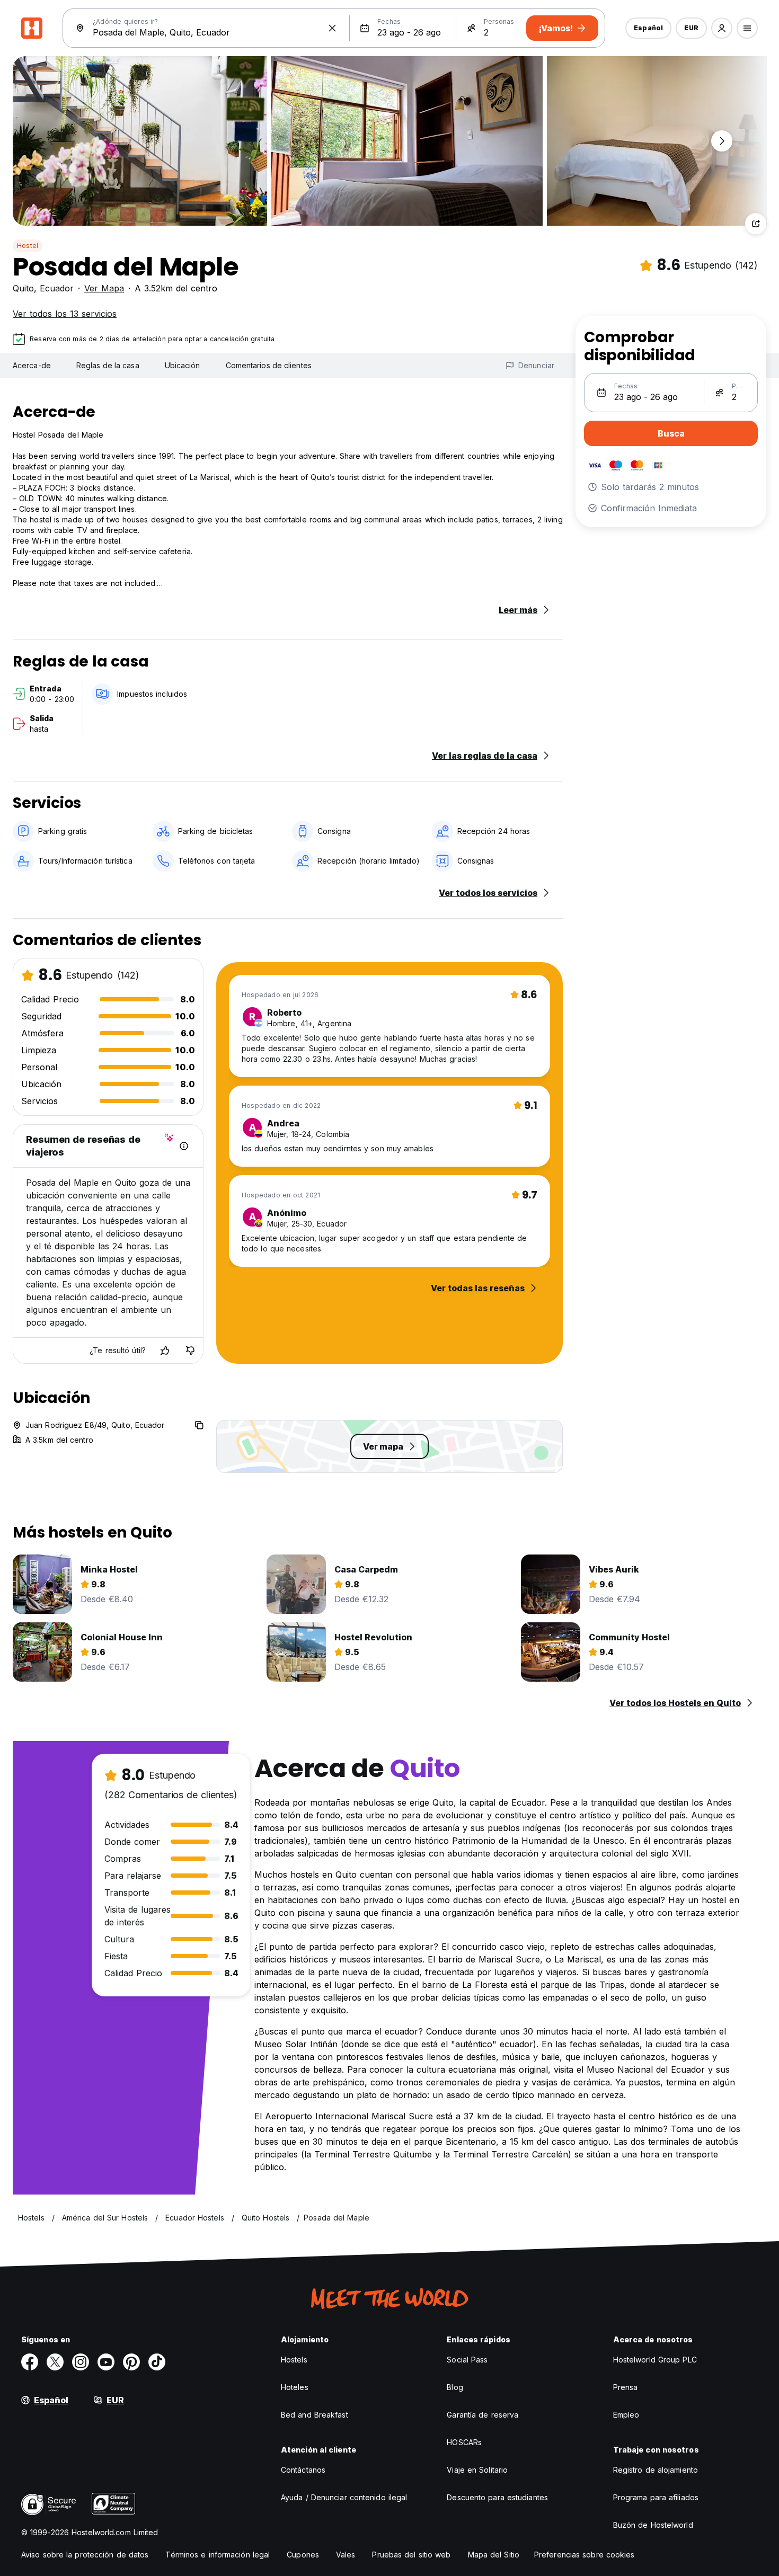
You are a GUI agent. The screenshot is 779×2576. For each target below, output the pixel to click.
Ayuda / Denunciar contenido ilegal (344, 2497)
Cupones (303, 2555)
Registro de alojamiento (656, 2470)
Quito (23, 288)
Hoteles (295, 2387)
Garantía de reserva (483, 2415)
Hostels (294, 2360)
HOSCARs (464, 2442)
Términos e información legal (218, 2555)
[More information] (184, 1146)
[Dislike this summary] (190, 1351)
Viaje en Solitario (477, 2470)
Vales (346, 2555)
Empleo (626, 2415)
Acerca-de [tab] (32, 365)
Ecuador (57, 288)
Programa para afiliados (656, 2497)
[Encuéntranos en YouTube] (106, 2362)
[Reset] (332, 28)
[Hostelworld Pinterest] (131, 2362)
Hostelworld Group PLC (655, 2360)
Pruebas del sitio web (411, 2555)
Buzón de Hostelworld (653, 2525)
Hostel (28, 246)
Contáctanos (303, 2470)
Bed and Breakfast (315, 2415)
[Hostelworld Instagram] (81, 2362)
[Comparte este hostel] (756, 224)
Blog (455, 2387)
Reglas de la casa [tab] (108, 365)
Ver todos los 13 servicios (65, 314)
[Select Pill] (722, 28)
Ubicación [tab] (183, 365)
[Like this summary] (165, 1351)
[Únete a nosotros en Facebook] (30, 2362)
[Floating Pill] (722, 141)
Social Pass (467, 2360)
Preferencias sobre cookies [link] (585, 2555)
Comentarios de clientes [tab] (269, 365)
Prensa (626, 2387)
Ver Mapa (104, 288)
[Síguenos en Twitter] (55, 2362)
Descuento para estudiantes (497, 2497)
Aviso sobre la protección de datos (85, 2555)
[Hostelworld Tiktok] (157, 2362)
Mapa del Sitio (494, 2555)
